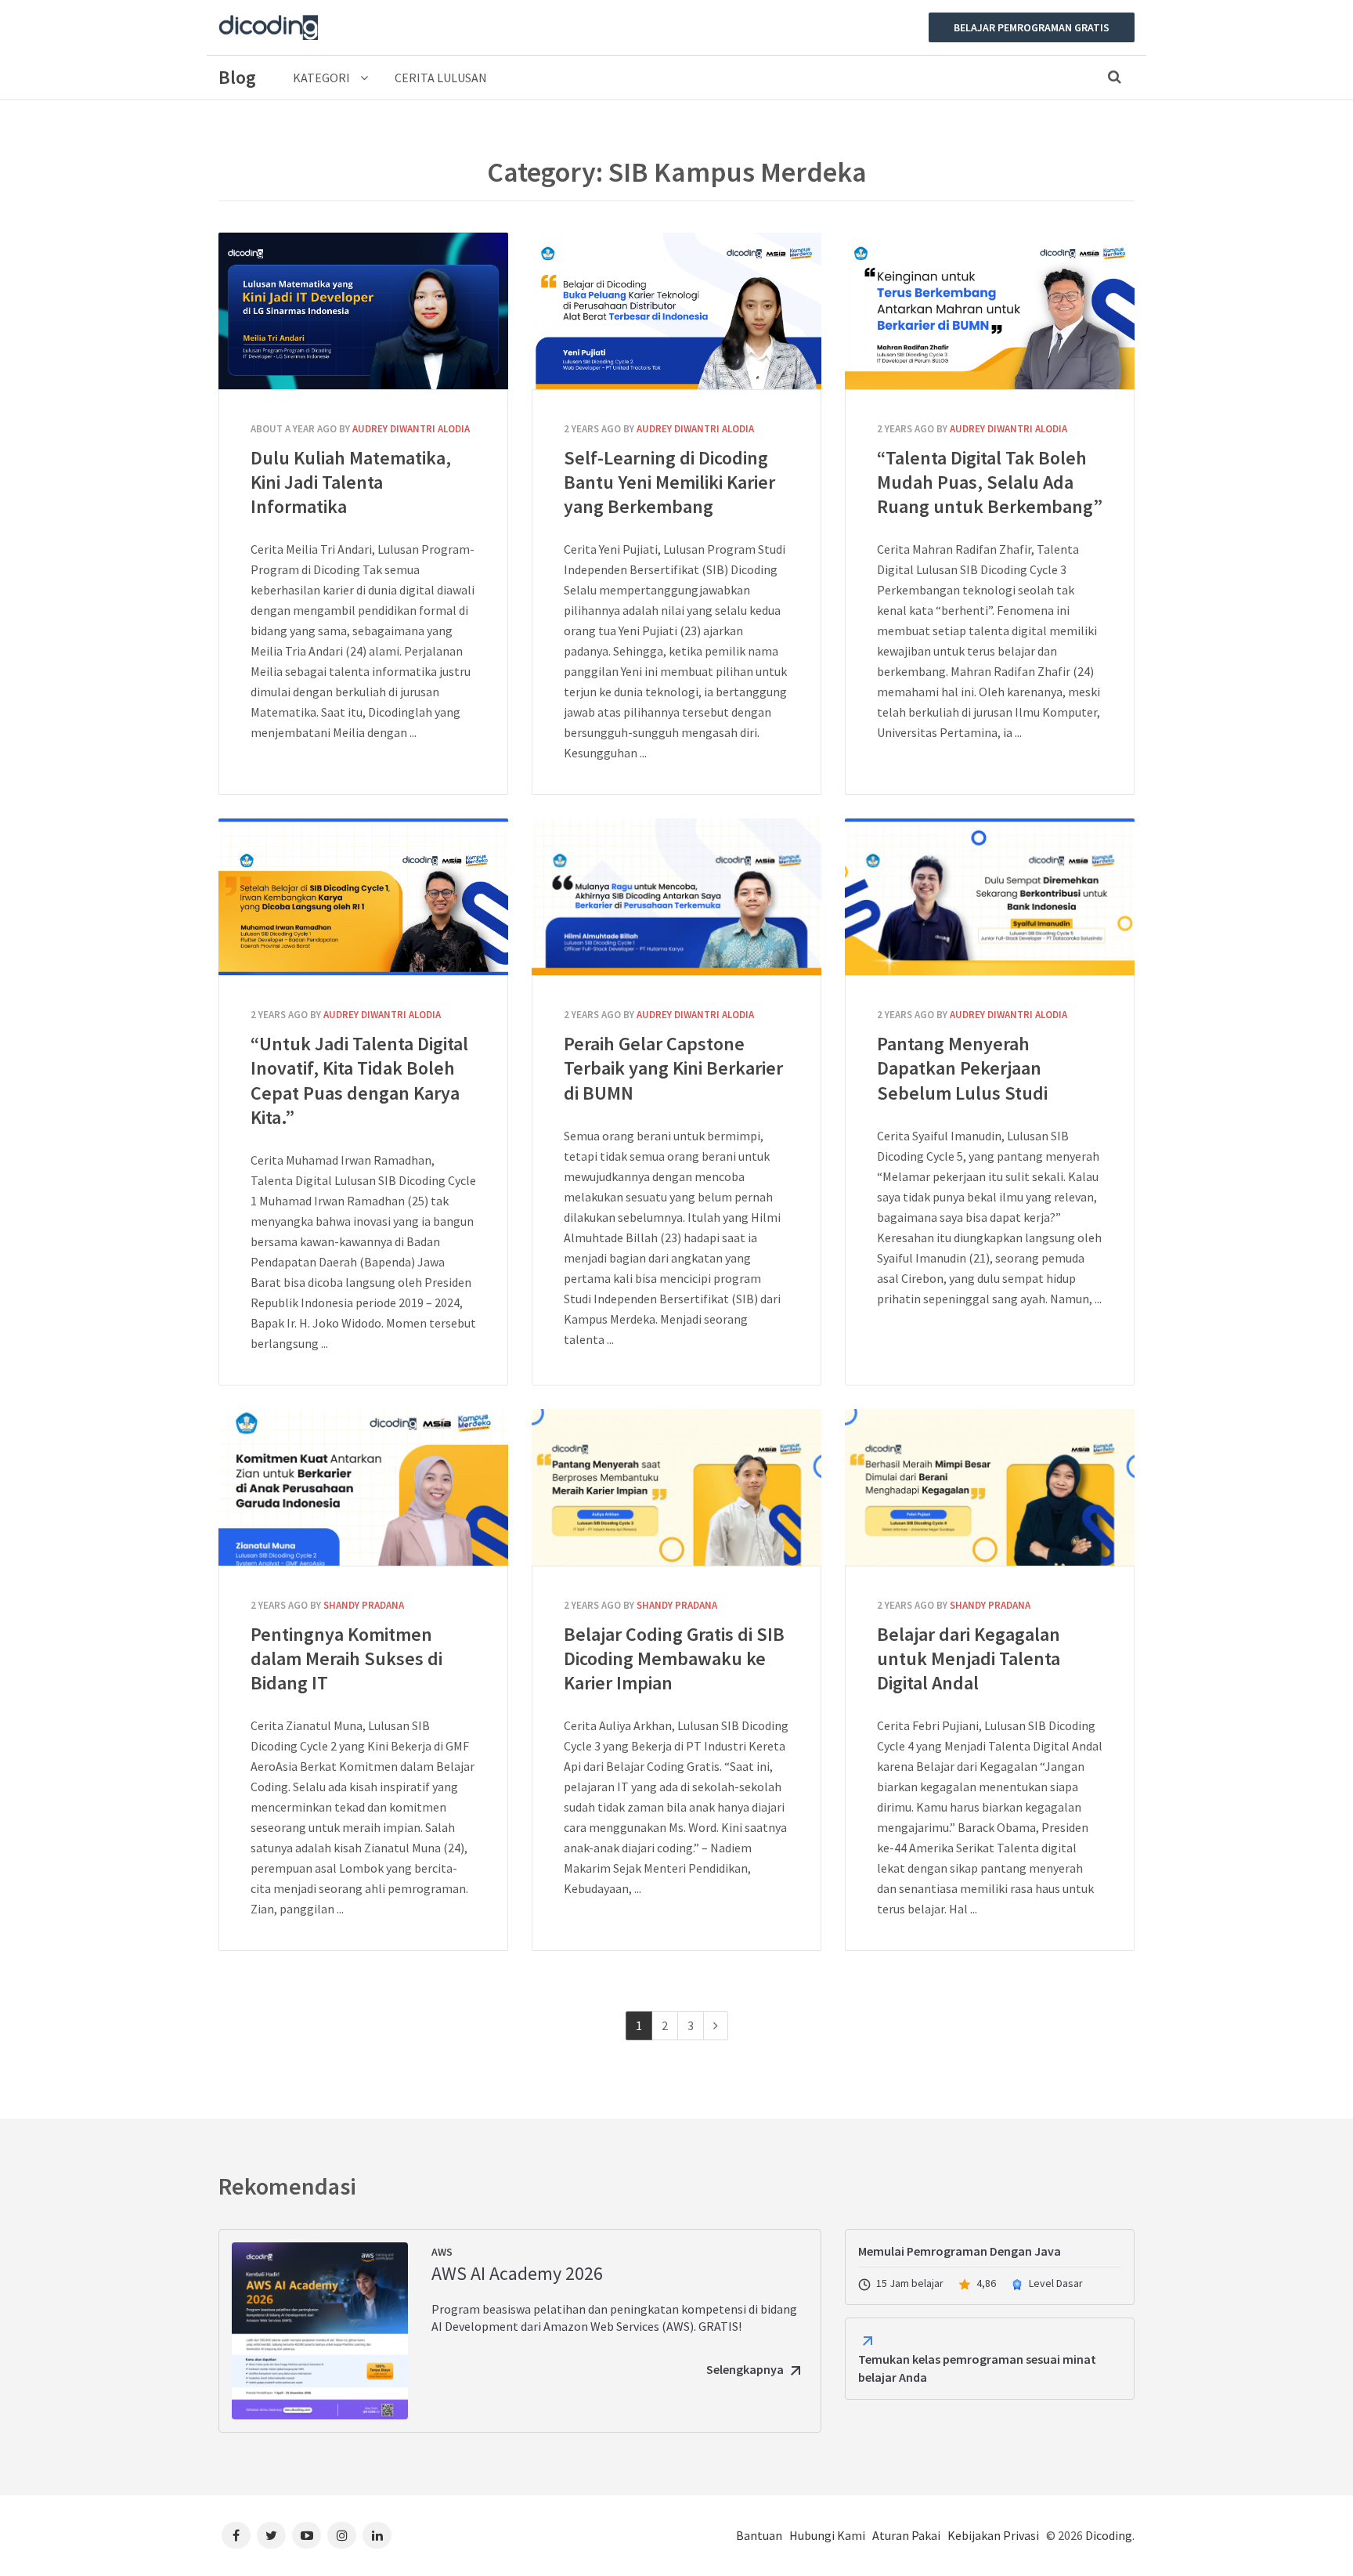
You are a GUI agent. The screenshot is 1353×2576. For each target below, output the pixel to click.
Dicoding (1109, 2535)
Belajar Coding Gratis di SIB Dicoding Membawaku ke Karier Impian (676, 1487)
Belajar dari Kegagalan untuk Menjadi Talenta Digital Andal (990, 1487)
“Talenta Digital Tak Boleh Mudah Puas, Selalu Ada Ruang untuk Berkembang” (990, 311)
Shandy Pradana (364, 1605)
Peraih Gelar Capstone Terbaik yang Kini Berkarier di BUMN (676, 897)
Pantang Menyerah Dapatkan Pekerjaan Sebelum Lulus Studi (990, 897)
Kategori (323, 78)
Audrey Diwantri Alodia (411, 429)
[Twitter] (271, 2535)
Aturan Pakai (906, 2535)
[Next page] (716, 2026)
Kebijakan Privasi (993, 2535)
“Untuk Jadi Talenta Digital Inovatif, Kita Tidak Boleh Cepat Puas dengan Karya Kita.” (363, 897)
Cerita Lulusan (441, 78)
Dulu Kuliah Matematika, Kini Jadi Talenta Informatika (363, 311)
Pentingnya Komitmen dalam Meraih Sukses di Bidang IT (363, 1487)
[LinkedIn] (377, 2535)
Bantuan (759, 2535)
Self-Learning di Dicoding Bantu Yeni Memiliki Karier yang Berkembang (676, 311)
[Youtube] (307, 2535)
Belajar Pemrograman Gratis (1032, 27)
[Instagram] (342, 2535)
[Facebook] (236, 2535)
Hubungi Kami (827, 2535)
